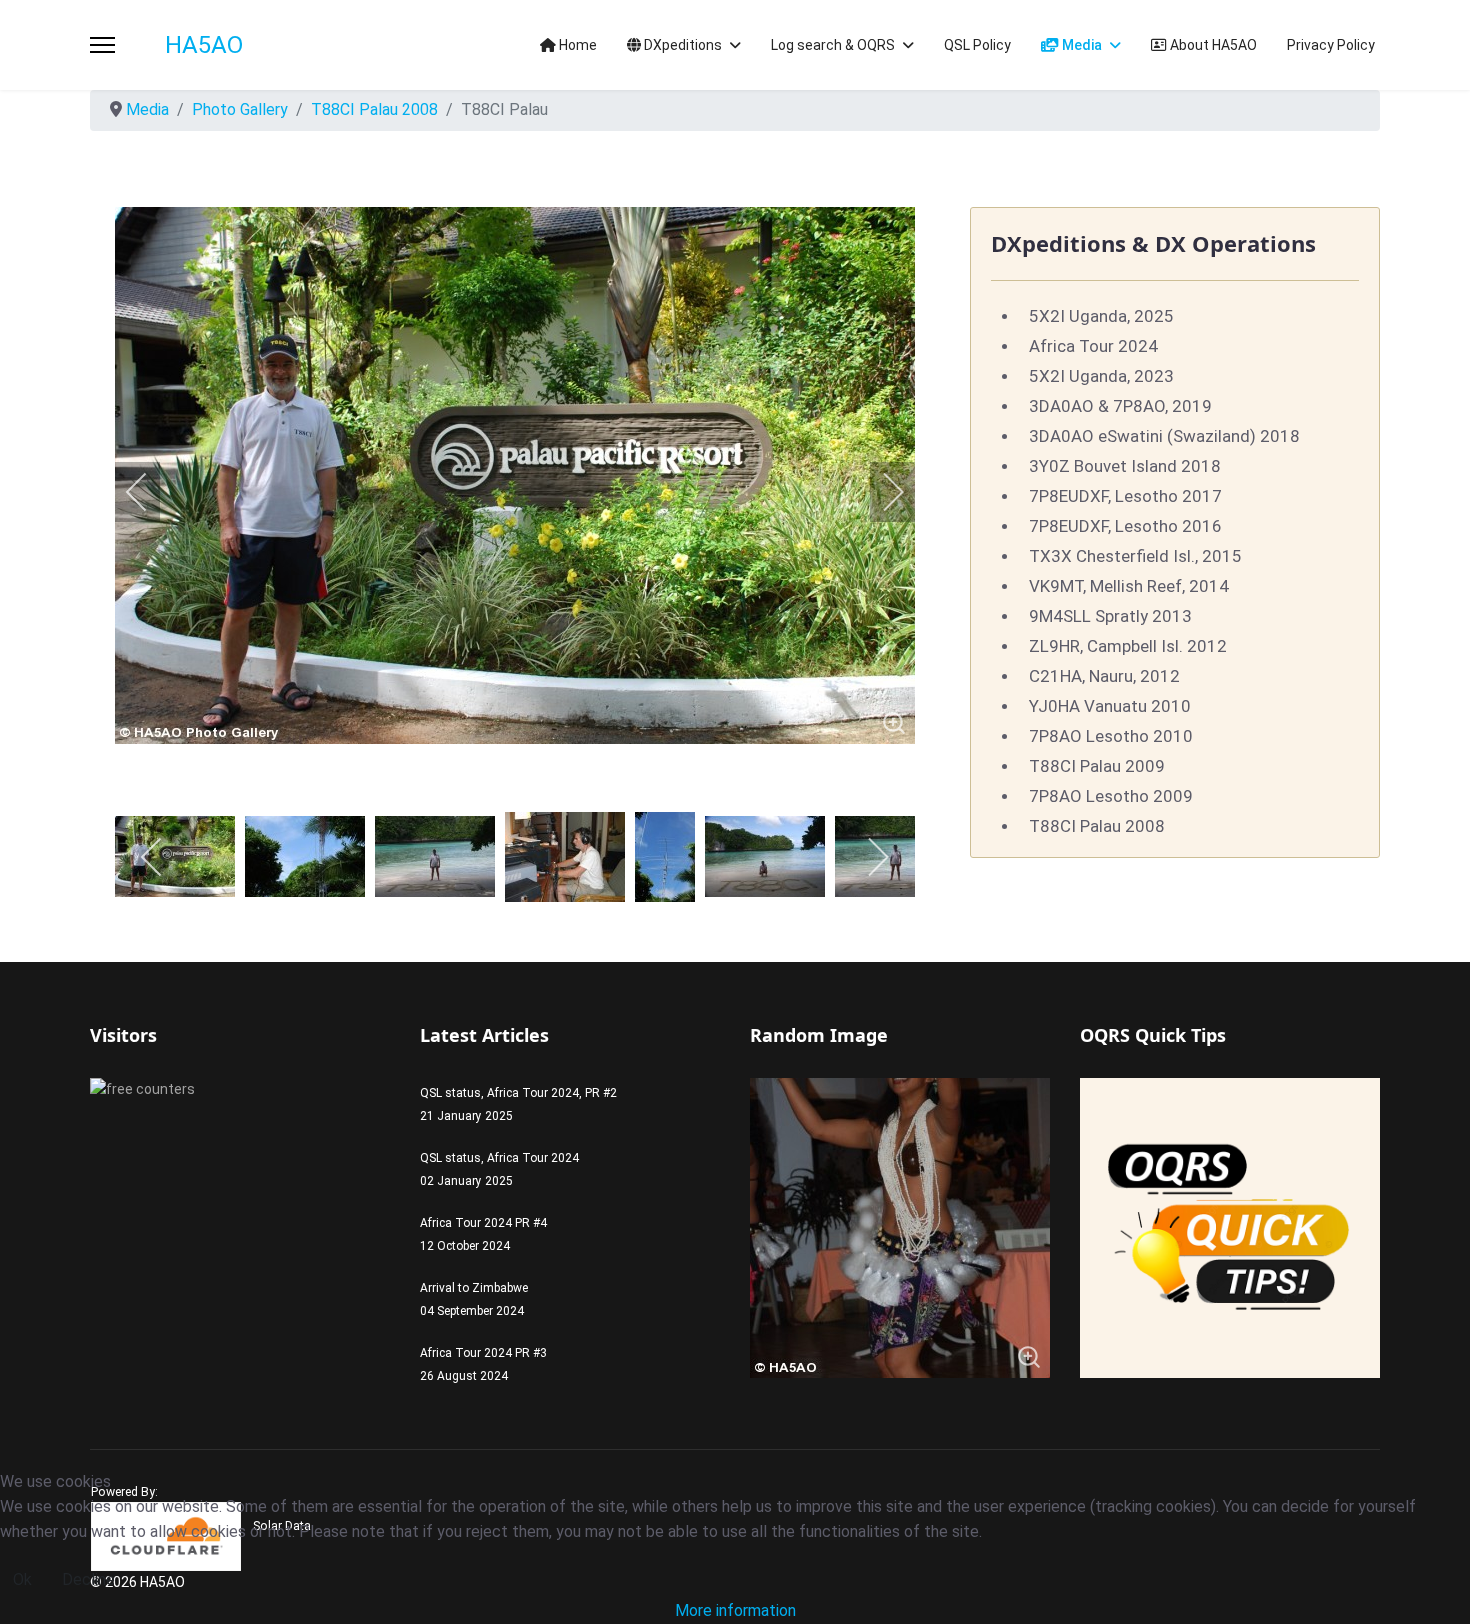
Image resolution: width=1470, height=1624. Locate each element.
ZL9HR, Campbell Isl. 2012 (1128, 646)
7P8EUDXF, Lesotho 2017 (1125, 496)
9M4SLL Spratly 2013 (1110, 616)
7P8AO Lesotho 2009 (1111, 796)
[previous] (150, 492)
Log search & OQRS (833, 45)
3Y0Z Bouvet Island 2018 (1125, 466)
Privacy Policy (1331, 45)
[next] (880, 492)
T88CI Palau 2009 (1097, 766)
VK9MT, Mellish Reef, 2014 (1129, 586)
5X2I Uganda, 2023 (1101, 376)
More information (735, 1610)
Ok (22, 1579)
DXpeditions (681, 45)
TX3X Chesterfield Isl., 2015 (1135, 556)
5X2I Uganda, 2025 (1101, 316)
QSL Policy (977, 45)
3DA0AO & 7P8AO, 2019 (1120, 406)
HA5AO (204, 45)
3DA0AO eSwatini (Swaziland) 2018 (1164, 436)
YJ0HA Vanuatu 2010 (1110, 706)
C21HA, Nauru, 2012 (1104, 676)
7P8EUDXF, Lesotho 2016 (1125, 526)
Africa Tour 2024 (1093, 346)
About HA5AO (1212, 45)
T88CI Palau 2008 (1097, 826)
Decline (88, 1579)
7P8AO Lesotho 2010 (1111, 736)
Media (1080, 45)
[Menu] (102, 45)
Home (576, 45)
